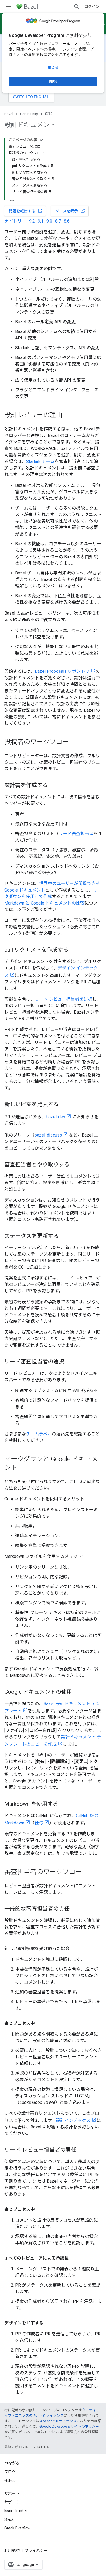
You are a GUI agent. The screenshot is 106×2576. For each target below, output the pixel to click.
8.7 (58, 221)
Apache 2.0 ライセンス (58, 2421)
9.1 (41, 221)
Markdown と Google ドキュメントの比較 (44, 903)
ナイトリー (15, 221)
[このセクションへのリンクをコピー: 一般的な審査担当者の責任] (75, 1909)
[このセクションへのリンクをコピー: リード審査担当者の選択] (70, 1362)
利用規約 (12, 2551)
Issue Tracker (16, 2511)
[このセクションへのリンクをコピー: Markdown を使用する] (64, 1804)
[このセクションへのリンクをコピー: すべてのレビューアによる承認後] (74, 2258)
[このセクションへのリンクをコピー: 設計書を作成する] (53, 786)
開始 (53, 81)
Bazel (9, 114)
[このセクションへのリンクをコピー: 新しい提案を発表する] (64, 1105)
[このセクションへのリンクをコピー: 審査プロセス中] (40, 2023)
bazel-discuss (48, 1135)
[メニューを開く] (9, 6)
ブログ (10, 2472)
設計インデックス (73, 2120)
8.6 (67, 221)
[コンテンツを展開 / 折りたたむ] (41, 140)
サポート (12, 2502)
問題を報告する (26, 211)
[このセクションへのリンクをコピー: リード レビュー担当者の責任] (82, 2150)
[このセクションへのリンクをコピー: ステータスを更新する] (64, 1236)
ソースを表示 (70, 211)
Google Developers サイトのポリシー (69, 2426)
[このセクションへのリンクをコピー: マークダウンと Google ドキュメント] (23, 1468)
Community (29, 114)
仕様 (39, 1823)
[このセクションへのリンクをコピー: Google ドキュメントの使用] (77, 1692)
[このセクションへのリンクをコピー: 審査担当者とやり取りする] (75, 1165)
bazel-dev (56, 1117)
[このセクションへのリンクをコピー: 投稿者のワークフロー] (74, 742)
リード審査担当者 (76, 834)
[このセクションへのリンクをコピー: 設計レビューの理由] (68, 416)
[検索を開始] (77, 6)
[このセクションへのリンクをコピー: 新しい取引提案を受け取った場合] (75, 1949)
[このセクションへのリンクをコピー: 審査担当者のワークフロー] (87, 1872)
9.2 (32, 221)
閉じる (53, 67)
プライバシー (36, 2551)
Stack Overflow (17, 2528)
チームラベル (39, 1434)
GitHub (10, 2480)
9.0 (49, 221)
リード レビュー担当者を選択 (64, 999)
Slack (9, 2519)
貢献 (48, 114)
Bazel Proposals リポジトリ (62, 671)
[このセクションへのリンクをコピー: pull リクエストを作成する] (74, 950)
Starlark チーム (40, 461)
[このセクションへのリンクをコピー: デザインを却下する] (49, 2323)
